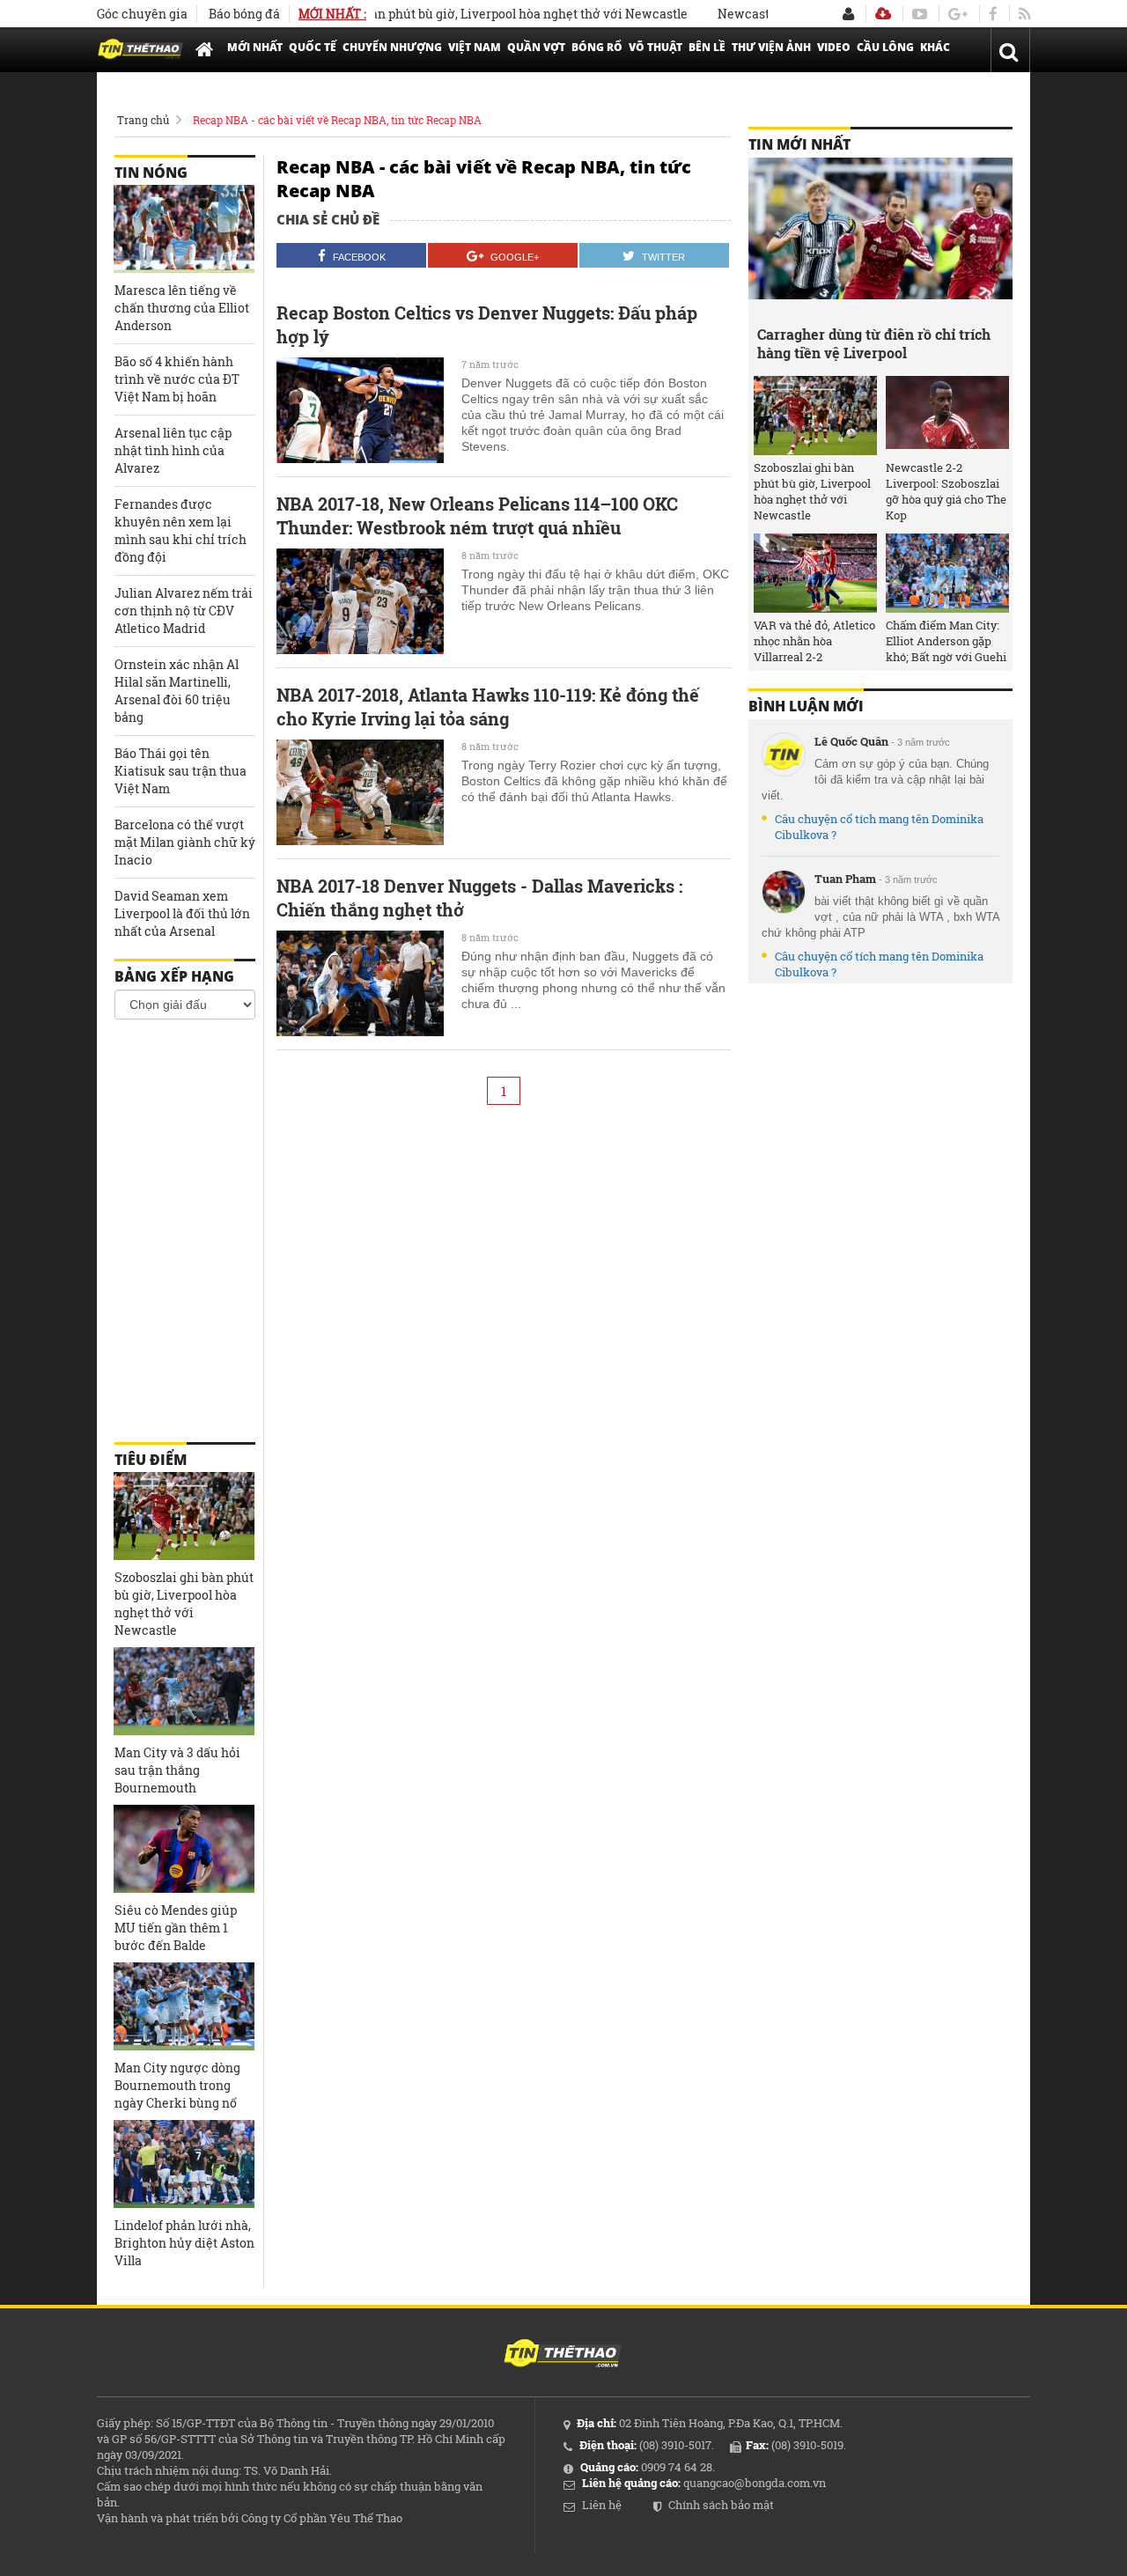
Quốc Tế (313, 47)
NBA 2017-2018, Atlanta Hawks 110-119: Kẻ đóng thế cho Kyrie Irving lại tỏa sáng (488, 707)
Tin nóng (151, 173)
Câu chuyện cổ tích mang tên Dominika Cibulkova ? (879, 827)
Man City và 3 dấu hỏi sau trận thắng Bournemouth (177, 1770)
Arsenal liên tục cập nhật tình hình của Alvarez (173, 450)
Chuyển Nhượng (392, 47)
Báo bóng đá (244, 14)
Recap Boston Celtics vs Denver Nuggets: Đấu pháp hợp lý (487, 324)
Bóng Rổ (597, 47)
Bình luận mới (806, 706)
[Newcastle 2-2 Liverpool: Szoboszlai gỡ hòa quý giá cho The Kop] (947, 416)
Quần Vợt (536, 47)
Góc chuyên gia (142, 14)
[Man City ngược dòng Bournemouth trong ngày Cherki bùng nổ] (184, 2006)
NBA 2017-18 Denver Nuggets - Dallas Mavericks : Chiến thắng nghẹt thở (479, 898)
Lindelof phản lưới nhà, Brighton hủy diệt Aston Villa (184, 2243)
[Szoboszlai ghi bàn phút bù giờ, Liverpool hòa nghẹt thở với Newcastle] (184, 1516)
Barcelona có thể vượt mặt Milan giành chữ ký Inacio (185, 842)
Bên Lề (707, 47)
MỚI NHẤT (255, 47)
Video (834, 47)
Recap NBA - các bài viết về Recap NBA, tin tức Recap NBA (337, 120)
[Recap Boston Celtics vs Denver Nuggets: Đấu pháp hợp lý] (360, 410)
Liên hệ (602, 2505)
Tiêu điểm (151, 1460)
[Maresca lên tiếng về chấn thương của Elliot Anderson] (184, 229)
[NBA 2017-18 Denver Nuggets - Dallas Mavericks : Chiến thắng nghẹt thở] (360, 983)
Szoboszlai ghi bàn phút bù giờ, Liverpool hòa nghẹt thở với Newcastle (443, 14)
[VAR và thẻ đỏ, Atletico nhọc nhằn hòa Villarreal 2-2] (815, 573)
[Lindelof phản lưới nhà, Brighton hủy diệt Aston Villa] (184, 2164)
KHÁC (935, 47)
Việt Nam (475, 47)
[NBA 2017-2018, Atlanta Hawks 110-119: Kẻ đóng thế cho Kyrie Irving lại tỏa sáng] (360, 792)
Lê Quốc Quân (851, 741)
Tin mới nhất (799, 144)
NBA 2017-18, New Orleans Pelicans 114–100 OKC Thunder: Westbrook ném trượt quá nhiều (477, 515)
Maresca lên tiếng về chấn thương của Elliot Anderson (182, 308)
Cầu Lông (885, 47)
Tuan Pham (845, 879)
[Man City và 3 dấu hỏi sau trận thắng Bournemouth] (184, 1691)
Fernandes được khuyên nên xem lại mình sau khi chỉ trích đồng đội (180, 530)
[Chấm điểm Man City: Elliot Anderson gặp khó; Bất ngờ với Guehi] (947, 573)
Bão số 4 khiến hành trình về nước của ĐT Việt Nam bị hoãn (177, 379)
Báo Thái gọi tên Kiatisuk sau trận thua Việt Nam (180, 771)
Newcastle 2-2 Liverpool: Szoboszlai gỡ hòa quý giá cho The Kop (946, 491)
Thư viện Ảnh (771, 47)
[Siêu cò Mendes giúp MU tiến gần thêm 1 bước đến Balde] (184, 1849)
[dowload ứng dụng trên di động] (883, 14)
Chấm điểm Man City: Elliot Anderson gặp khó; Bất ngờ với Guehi (946, 641)
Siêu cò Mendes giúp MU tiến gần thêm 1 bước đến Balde (176, 1928)
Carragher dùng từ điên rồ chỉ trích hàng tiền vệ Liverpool (874, 343)
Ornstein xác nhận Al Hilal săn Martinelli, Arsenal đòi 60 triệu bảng (177, 691)
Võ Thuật (656, 47)
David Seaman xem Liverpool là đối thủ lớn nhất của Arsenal (182, 913)
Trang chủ (143, 120)
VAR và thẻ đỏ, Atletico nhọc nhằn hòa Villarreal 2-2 (814, 641)
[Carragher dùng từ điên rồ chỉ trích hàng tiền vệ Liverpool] (880, 237)
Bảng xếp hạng (174, 976)
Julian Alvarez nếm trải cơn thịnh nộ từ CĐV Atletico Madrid (184, 611)
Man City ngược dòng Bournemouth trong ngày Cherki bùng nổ (177, 2085)
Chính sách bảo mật (721, 2505)
